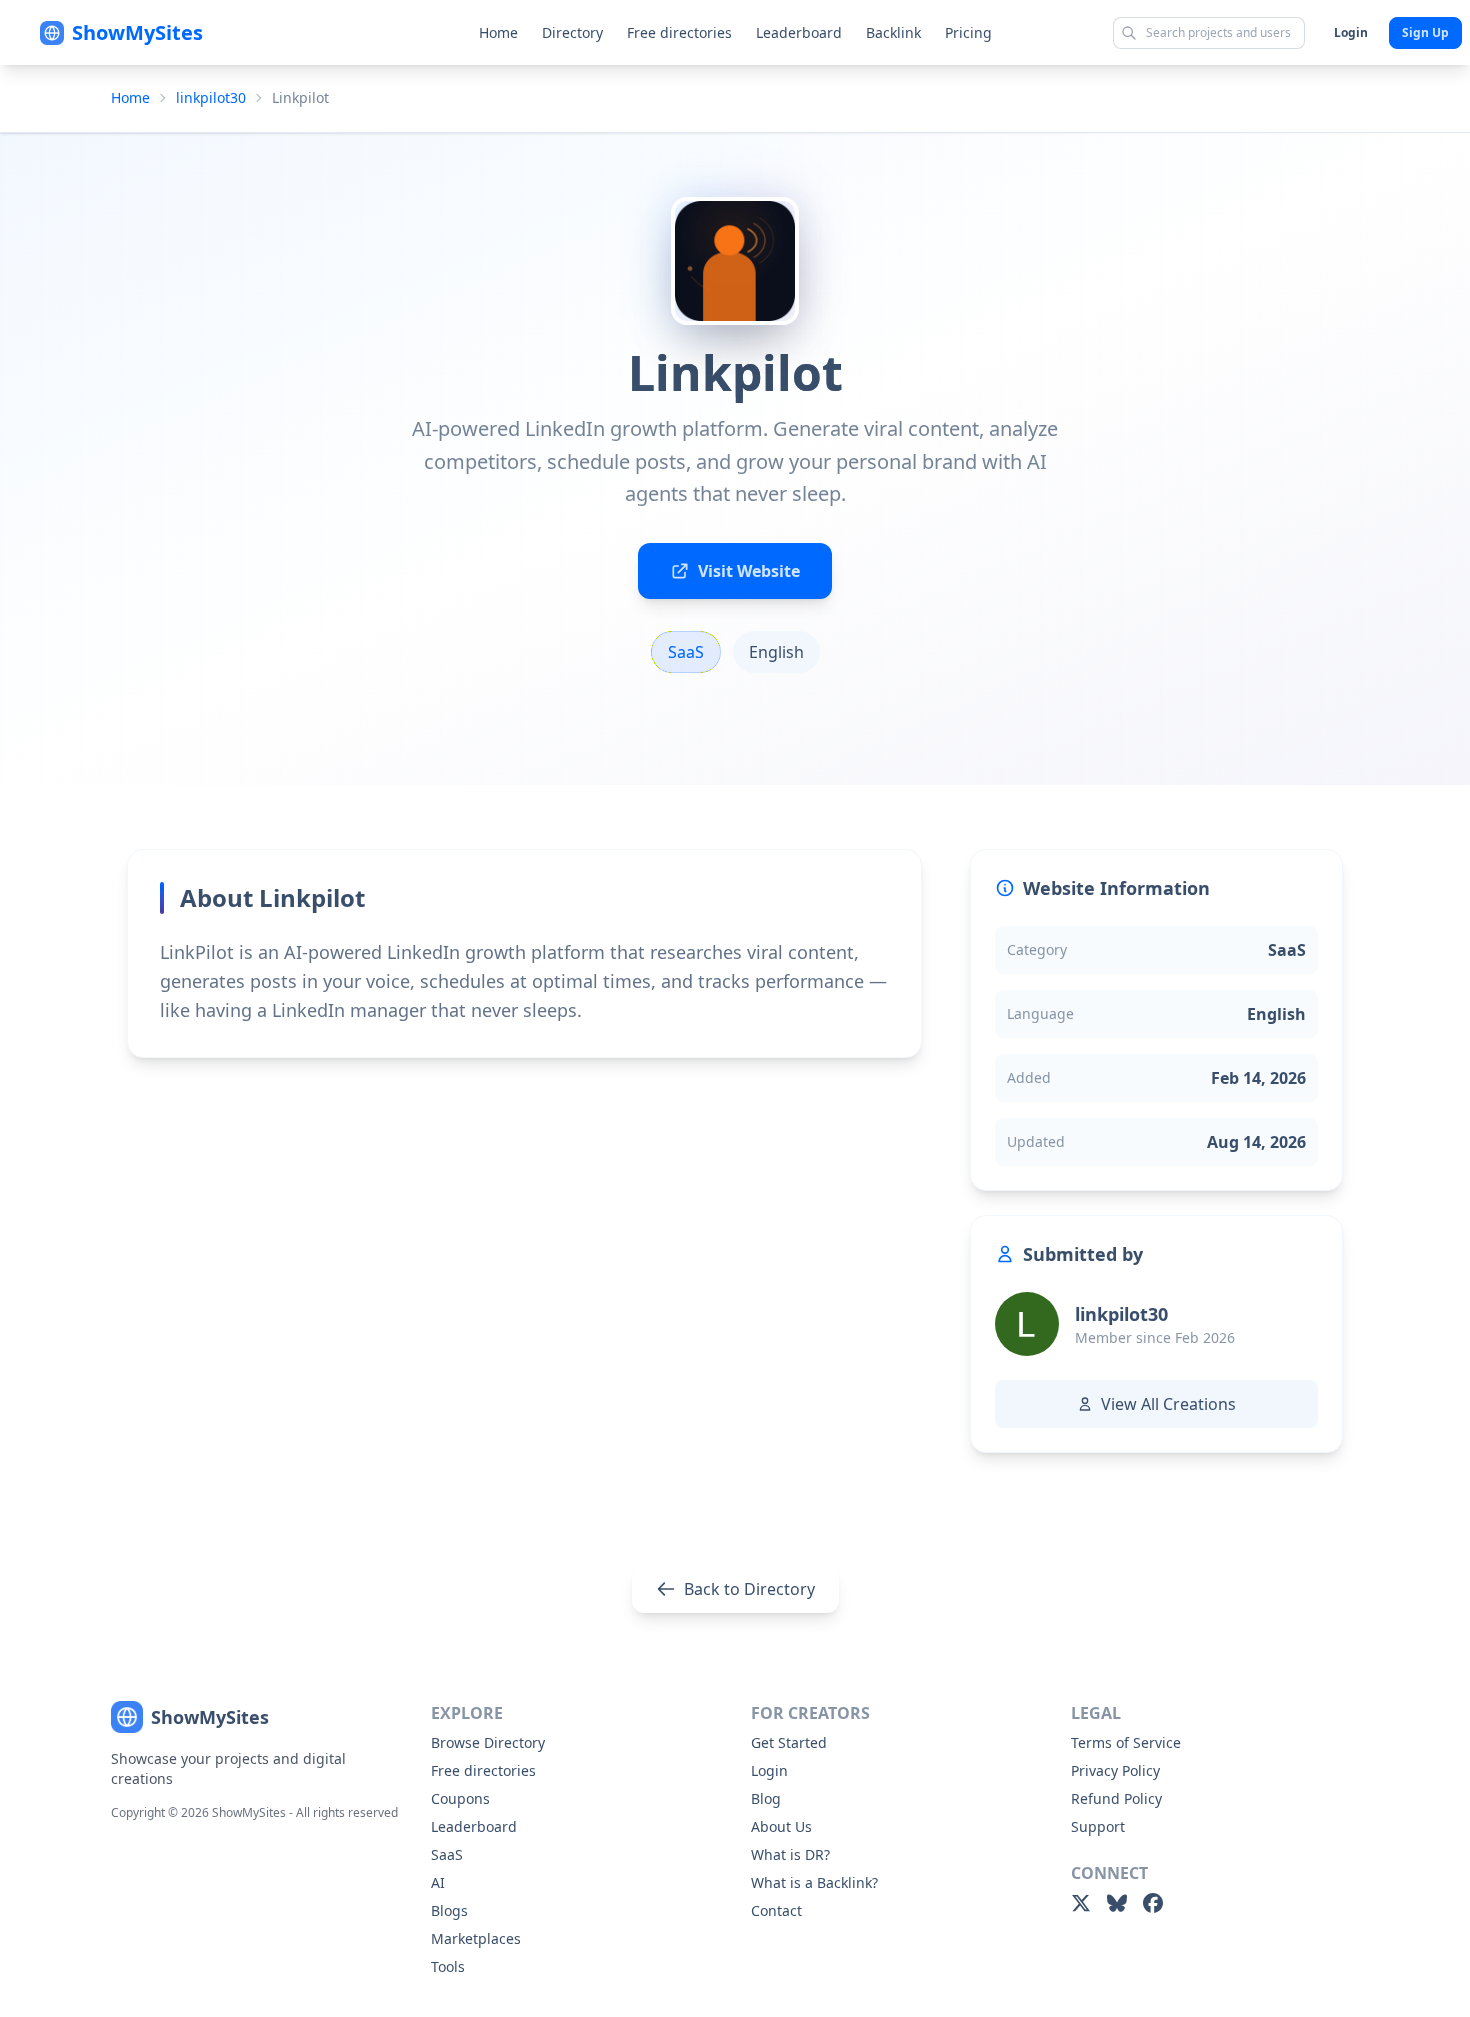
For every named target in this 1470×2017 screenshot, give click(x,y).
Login (1351, 32)
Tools (448, 1966)
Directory (572, 32)
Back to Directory (749, 1589)
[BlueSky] (1117, 1903)
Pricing (968, 32)
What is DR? (790, 1854)
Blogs (449, 1910)
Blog (766, 1798)
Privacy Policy (1115, 1770)
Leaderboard (799, 32)
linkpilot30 (211, 97)
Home (498, 32)
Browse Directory (488, 1742)
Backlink (893, 32)
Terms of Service (1126, 1742)
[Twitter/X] (1081, 1903)
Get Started (789, 1742)
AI (438, 1882)
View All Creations (1168, 1404)
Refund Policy (1116, 1798)
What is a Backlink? (814, 1882)
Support (1098, 1826)
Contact (776, 1910)
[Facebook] (1153, 1903)
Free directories (679, 32)
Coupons (460, 1798)
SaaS (447, 1854)
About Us (781, 1826)
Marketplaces (476, 1938)
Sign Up (1425, 32)
